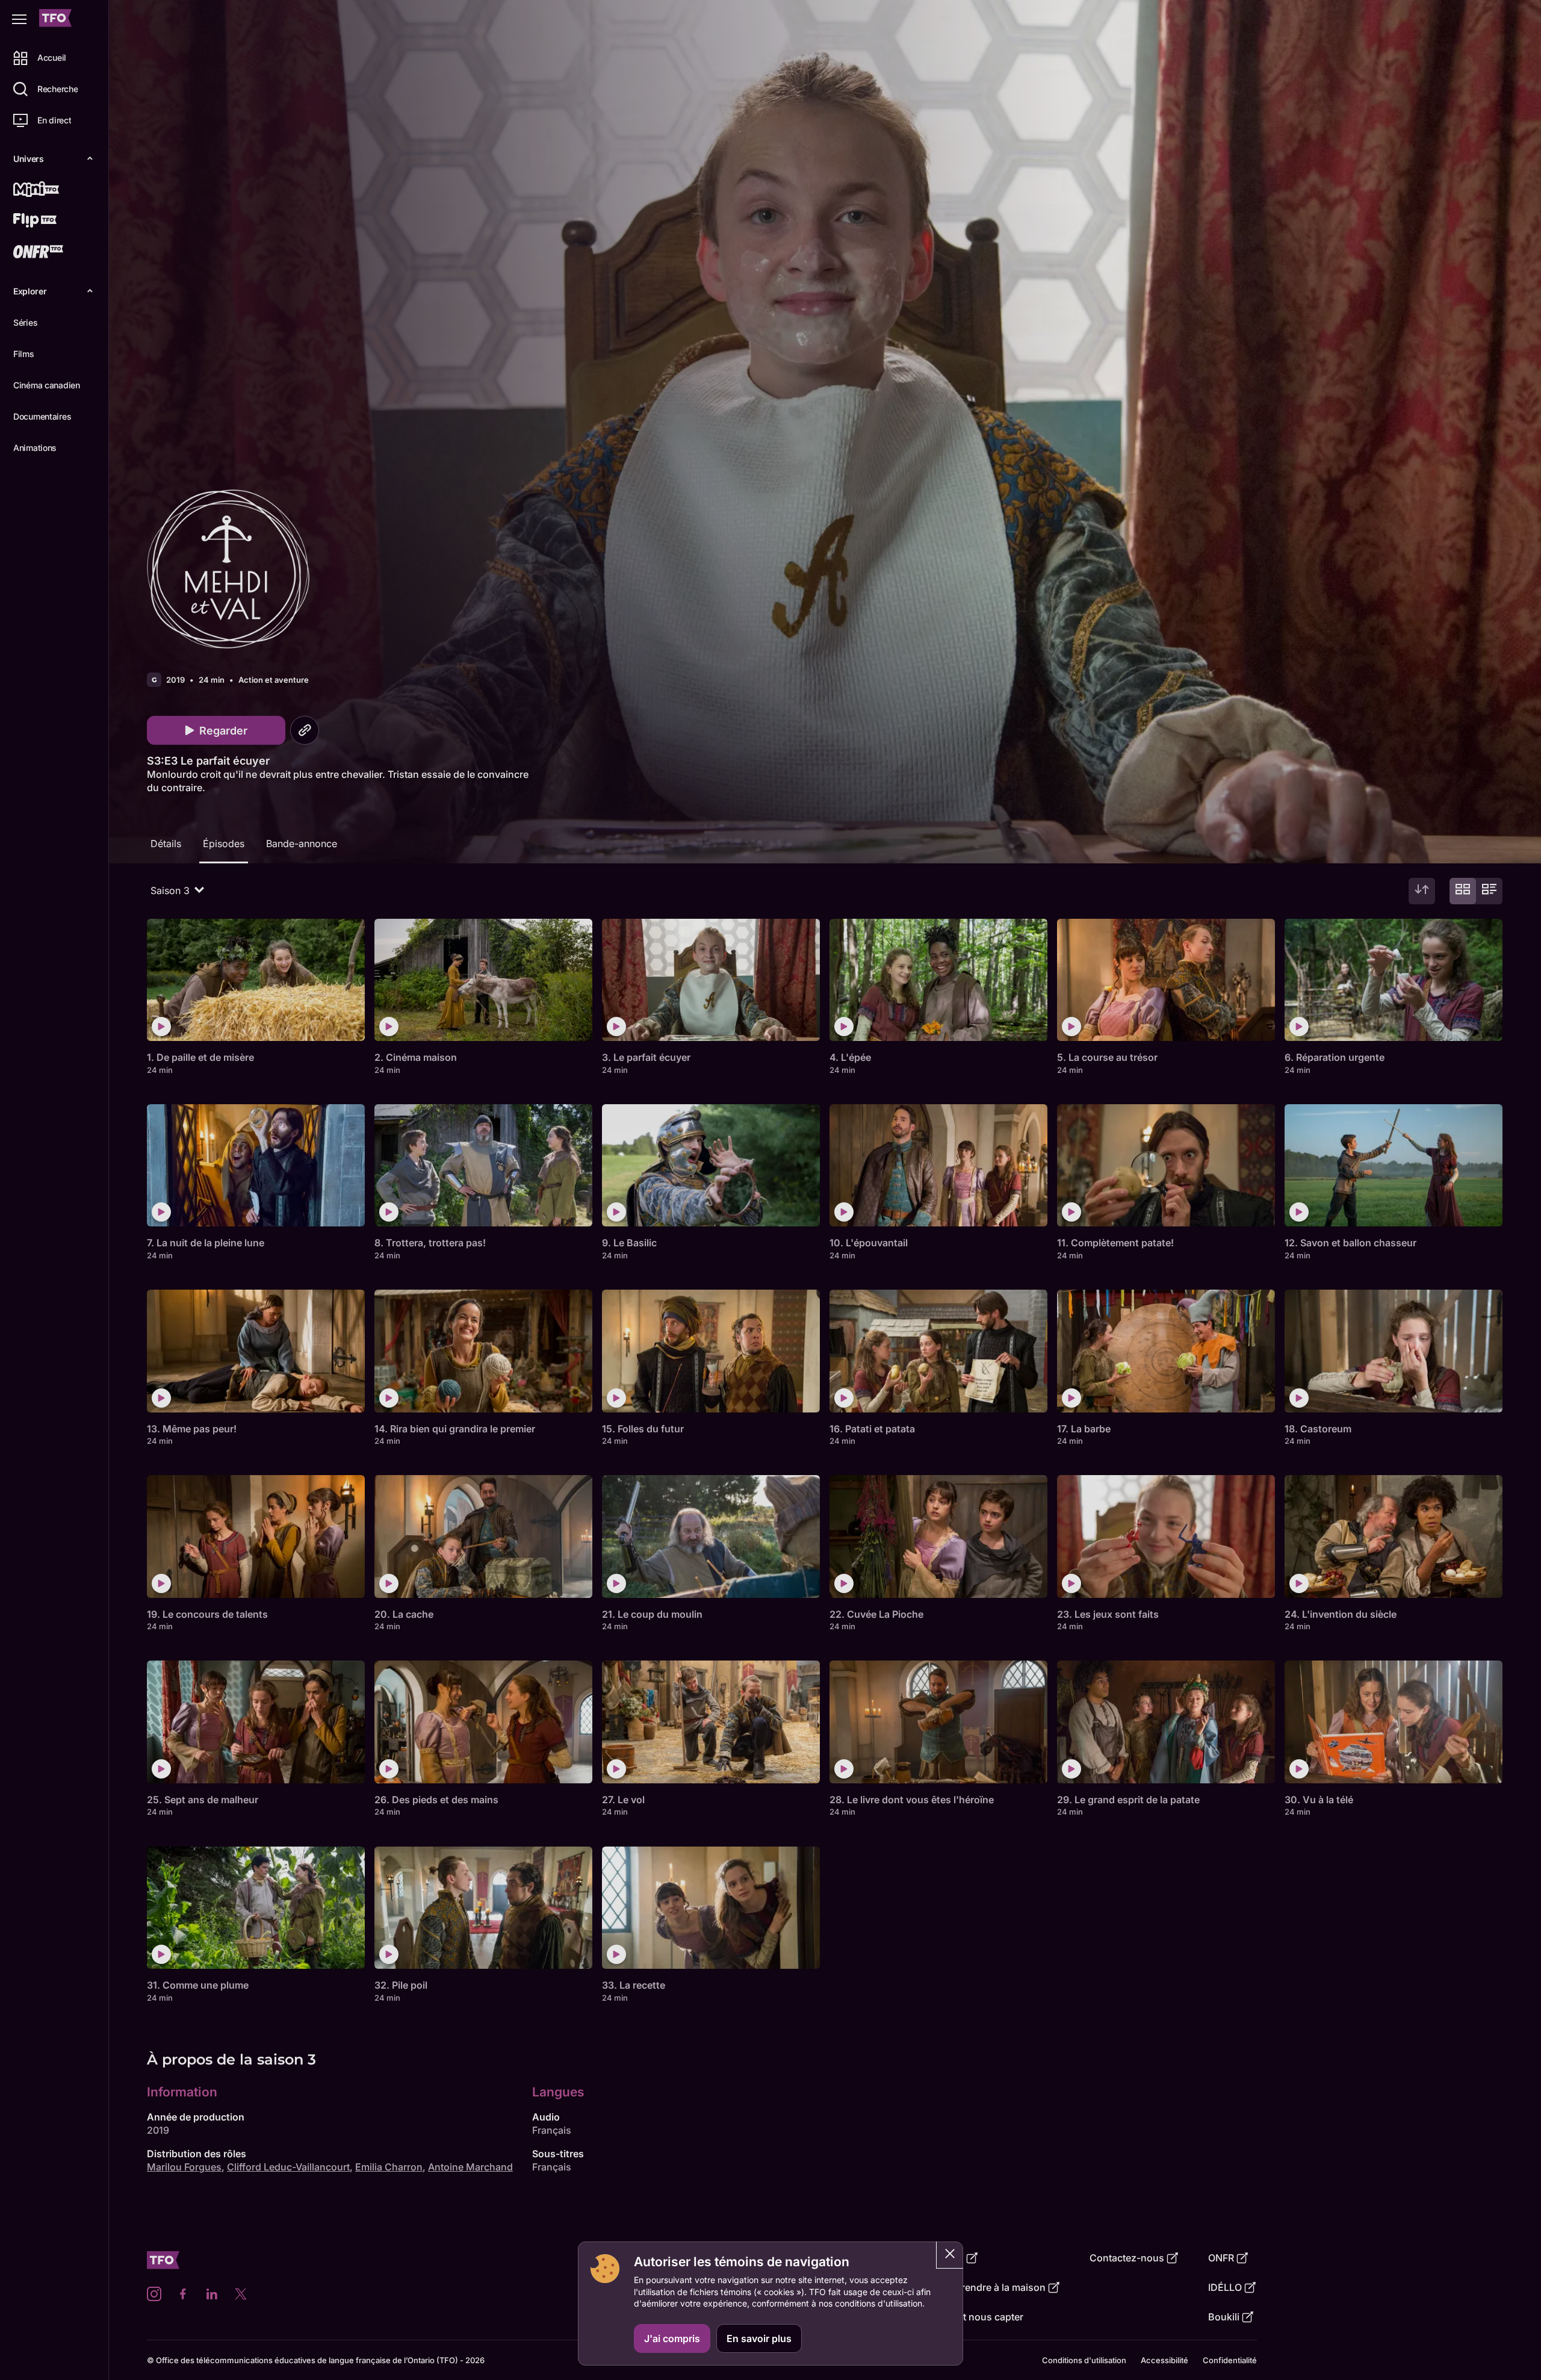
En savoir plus (759, 2338)
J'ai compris (672, 2338)
